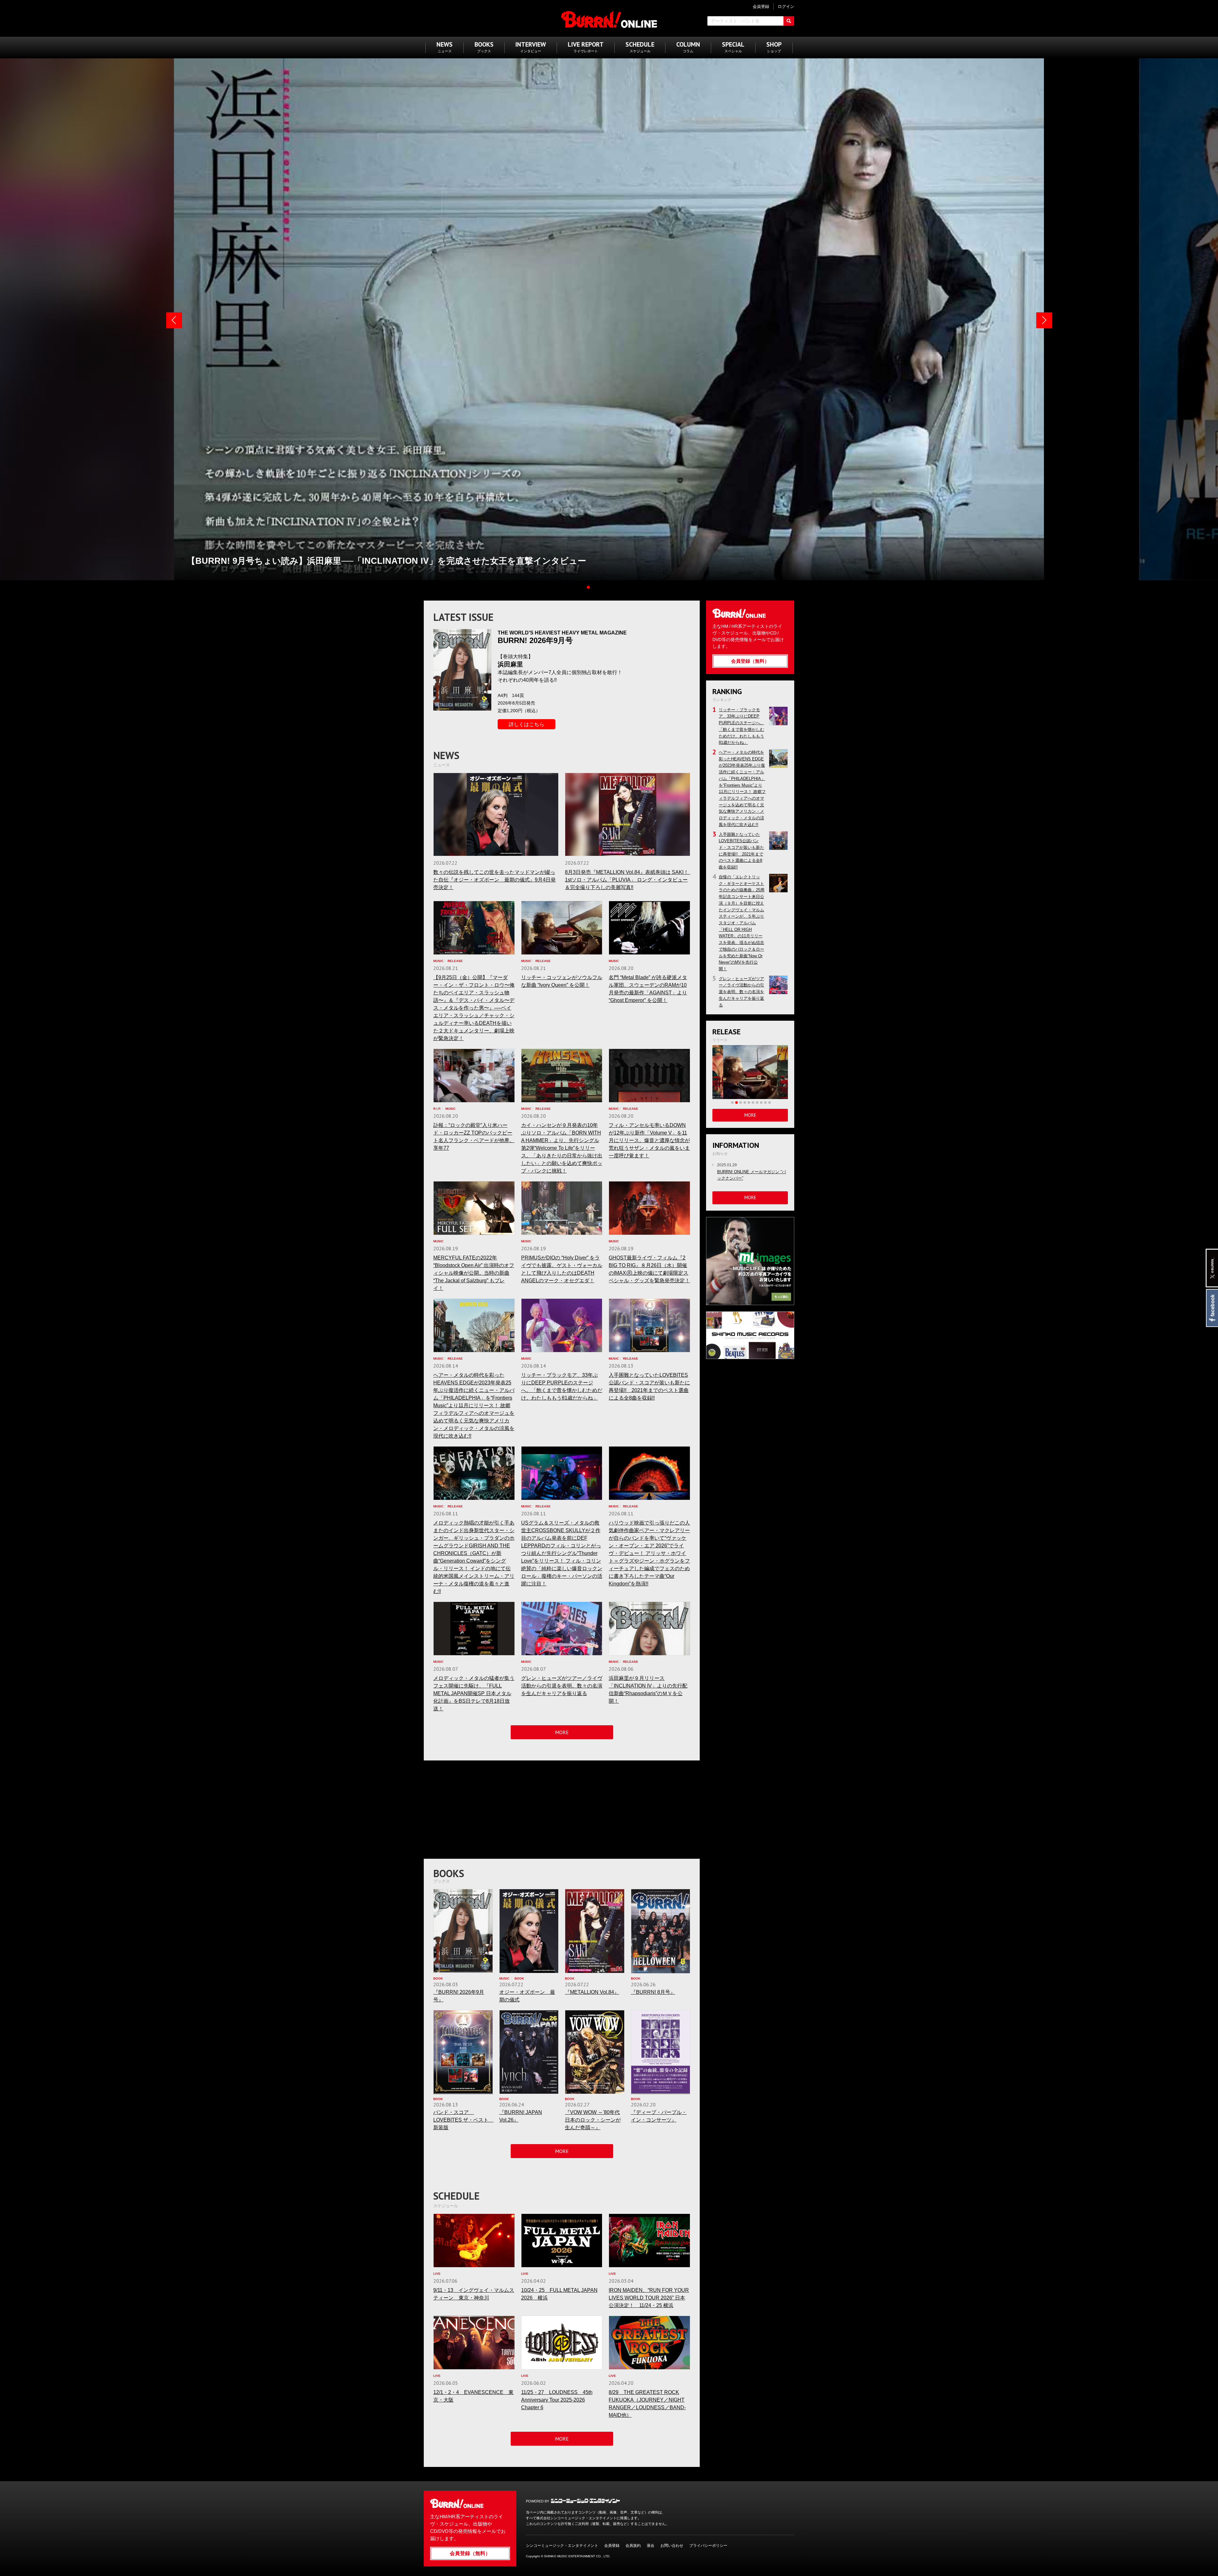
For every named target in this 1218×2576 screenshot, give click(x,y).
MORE (562, 1732)
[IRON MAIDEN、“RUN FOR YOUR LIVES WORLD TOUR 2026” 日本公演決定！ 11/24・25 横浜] (649, 2241)
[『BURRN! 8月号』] (661, 1931)
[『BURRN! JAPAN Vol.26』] (529, 2052)
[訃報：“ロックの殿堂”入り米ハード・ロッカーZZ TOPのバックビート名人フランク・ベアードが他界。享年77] (474, 1076)
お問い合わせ (672, 2546)
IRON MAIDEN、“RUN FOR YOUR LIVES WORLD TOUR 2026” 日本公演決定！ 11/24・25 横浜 (649, 2298)
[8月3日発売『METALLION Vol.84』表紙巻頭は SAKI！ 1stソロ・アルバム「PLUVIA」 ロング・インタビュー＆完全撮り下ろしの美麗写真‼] (628, 814)
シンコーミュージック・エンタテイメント (585, 2501)
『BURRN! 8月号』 (653, 1992)
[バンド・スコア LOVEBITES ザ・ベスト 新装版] (463, 2052)
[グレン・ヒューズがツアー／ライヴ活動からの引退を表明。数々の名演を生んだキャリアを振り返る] (562, 1629)
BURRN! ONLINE (609, 19)
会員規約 (633, 2546)
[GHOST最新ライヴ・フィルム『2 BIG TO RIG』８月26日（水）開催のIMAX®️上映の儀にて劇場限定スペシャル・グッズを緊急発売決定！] (649, 1208)
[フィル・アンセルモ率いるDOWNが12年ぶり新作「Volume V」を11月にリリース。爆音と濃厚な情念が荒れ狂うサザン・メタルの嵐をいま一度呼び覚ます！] (649, 1076)
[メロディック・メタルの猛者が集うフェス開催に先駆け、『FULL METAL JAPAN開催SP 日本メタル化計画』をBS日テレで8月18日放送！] (474, 1629)
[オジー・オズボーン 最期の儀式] (529, 1931)
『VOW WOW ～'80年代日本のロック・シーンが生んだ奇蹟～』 (593, 2120)
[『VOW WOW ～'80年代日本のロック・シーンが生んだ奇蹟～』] (595, 2052)
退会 (651, 2546)
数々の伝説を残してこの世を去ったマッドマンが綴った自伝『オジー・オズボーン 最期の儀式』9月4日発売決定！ (494, 880)
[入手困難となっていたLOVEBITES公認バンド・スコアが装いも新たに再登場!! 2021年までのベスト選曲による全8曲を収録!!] (649, 1325)
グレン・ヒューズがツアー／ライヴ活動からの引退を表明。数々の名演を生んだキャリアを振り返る (562, 1686)
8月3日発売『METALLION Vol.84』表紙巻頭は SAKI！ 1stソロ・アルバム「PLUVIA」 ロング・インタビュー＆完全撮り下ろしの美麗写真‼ (629, 880)
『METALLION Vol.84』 (592, 1992)
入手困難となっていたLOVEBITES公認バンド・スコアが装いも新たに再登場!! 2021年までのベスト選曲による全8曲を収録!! (778, 841)
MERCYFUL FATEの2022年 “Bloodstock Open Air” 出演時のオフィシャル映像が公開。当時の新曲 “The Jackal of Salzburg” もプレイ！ (474, 1273)
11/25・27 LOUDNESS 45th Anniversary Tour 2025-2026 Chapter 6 (557, 2400)
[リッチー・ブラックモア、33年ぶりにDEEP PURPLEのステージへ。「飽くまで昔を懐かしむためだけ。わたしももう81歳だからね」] (562, 1325)
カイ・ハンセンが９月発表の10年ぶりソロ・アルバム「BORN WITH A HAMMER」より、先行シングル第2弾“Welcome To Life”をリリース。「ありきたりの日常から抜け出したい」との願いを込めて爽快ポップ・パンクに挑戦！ (562, 1148)
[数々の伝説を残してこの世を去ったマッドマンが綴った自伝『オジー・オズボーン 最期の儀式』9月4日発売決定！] (496, 814)
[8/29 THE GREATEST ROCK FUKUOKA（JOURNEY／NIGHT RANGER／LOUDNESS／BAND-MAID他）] (649, 2343)
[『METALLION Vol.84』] (595, 1931)
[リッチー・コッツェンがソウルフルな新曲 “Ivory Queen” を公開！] (562, 928)
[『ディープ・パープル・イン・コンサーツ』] (661, 2052)
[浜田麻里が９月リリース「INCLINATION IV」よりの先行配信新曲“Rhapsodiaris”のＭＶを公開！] (649, 1629)
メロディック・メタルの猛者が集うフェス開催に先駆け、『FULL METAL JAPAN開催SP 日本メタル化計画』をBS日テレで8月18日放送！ (474, 1693)
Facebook (1212, 1308)
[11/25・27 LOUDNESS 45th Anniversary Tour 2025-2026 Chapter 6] (562, 2343)
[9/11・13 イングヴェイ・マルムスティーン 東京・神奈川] (474, 2241)
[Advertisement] (562, 1811)
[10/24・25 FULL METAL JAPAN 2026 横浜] (562, 2241)
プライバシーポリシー (708, 2546)
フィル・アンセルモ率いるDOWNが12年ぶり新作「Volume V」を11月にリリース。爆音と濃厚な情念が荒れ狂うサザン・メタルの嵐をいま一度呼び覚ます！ (649, 1140)
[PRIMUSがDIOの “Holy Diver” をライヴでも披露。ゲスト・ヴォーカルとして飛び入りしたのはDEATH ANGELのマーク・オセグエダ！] (562, 1208)
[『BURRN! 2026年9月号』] (463, 1931)
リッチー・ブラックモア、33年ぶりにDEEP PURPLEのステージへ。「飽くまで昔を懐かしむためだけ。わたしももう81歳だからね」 (778, 716)
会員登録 (612, 2546)
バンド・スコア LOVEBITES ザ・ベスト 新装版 (463, 2120)
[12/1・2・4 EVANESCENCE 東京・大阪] (474, 2343)
